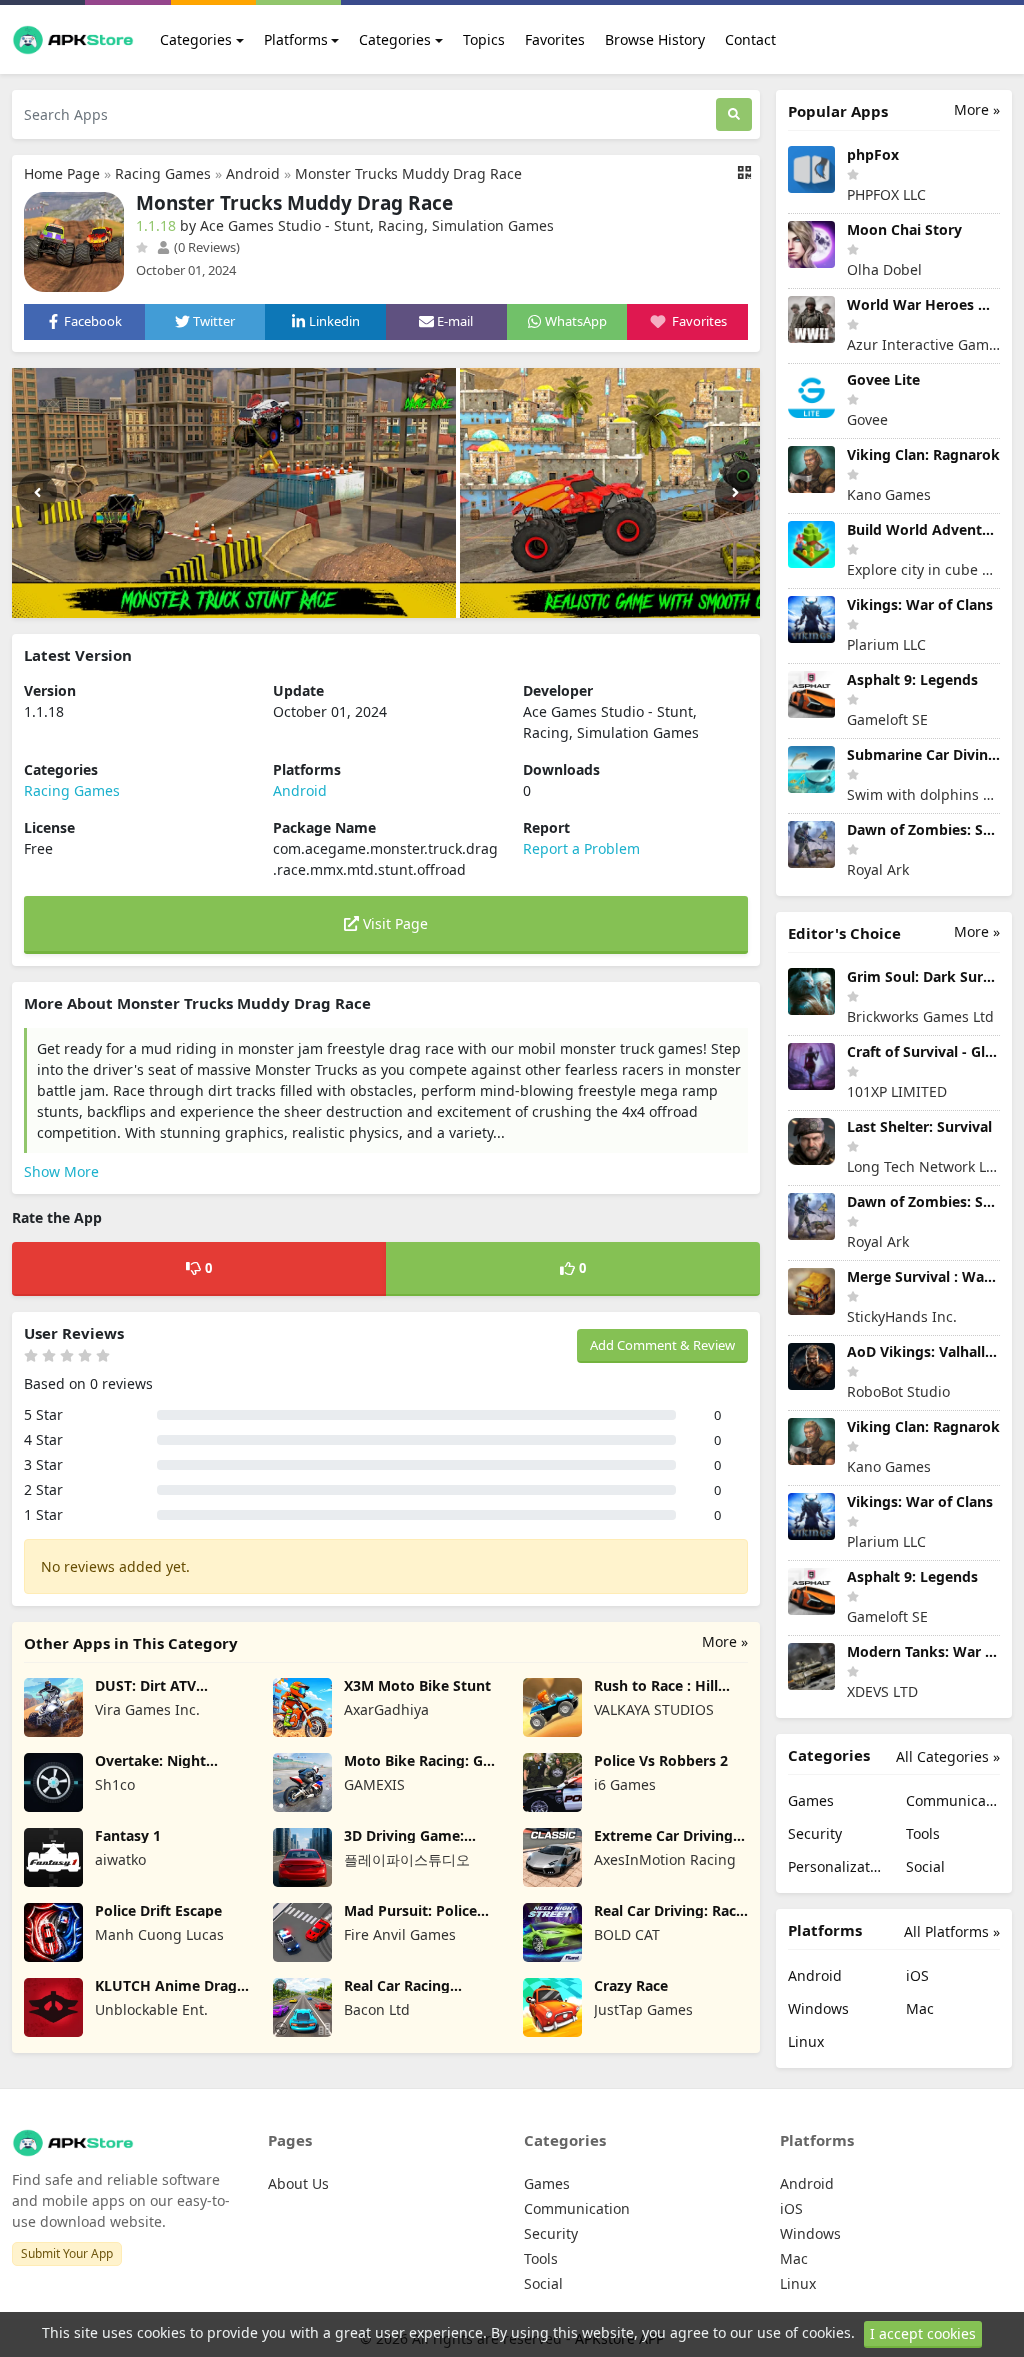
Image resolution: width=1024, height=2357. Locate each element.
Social (925, 1866)
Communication (953, 1800)
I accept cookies (923, 2333)
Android (253, 173)
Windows (818, 2008)
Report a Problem (581, 848)
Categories (196, 39)
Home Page (62, 173)
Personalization (835, 1866)
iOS (917, 1975)
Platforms (296, 39)
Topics (484, 39)
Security (815, 1833)
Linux (806, 2041)
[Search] (734, 114)
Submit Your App (67, 2253)
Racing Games (163, 173)
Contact (750, 39)
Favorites (555, 39)
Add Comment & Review (662, 1345)
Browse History (655, 39)
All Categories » (948, 1756)
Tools (923, 1833)
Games (811, 1800)
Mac (920, 2008)
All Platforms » (952, 1931)
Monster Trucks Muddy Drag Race (408, 173)
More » (725, 1641)
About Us (298, 2183)
